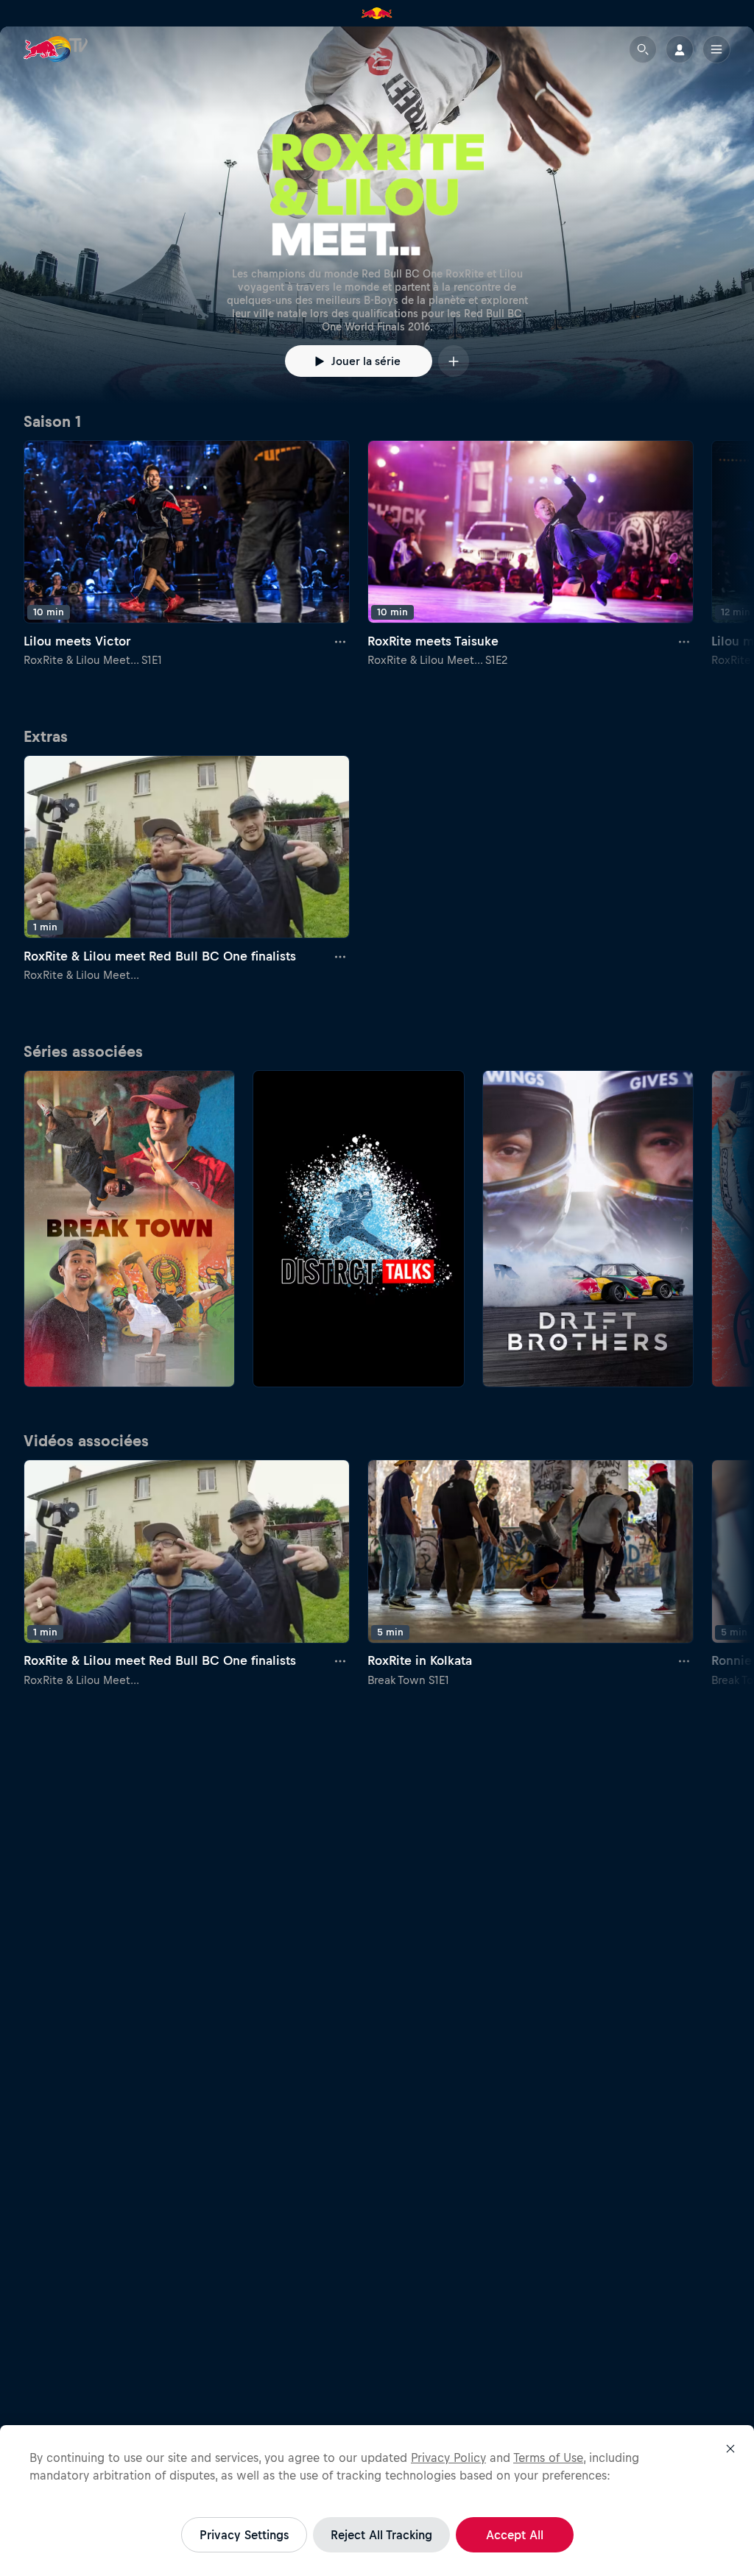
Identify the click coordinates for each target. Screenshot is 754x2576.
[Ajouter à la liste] (454, 361)
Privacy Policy (448, 2458)
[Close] (730, 2449)
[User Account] (680, 49)
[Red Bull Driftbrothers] (588, 1229)
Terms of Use (548, 2458)
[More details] (341, 641)
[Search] (643, 49)
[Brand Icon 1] (377, 13)
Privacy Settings (244, 2535)
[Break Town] (129, 1229)
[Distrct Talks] (358, 1229)
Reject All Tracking (381, 2535)
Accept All (515, 2535)
